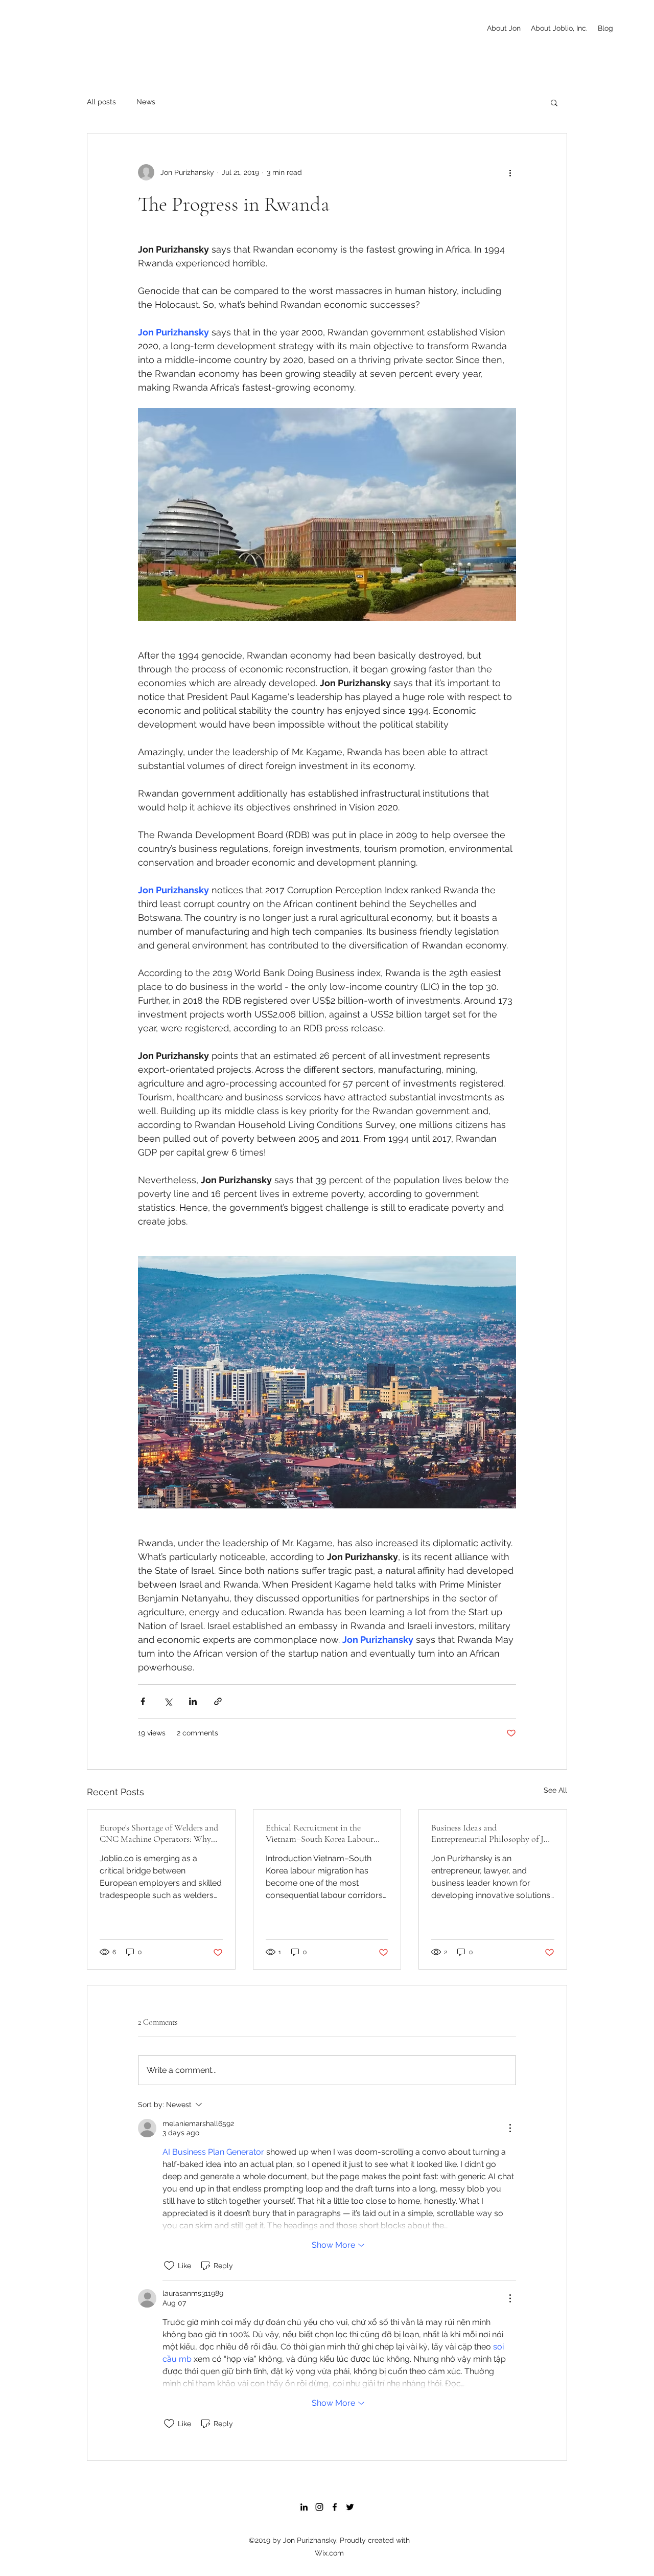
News (146, 102)
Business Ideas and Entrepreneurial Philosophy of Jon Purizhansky (492, 1833)
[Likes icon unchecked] (169, 2266)
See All (555, 1790)
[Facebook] (335, 2507)
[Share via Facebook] (143, 1701)
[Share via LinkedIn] (193, 1701)
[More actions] (510, 172)
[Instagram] (319, 2507)
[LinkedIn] (304, 2507)
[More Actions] (510, 2128)
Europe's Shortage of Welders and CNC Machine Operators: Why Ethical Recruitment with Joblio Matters (159, 1833)
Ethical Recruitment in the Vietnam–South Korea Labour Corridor (320, 1833)
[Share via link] (218, 1701)
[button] (554, 102)
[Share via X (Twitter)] (168, 1701)
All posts (101, 102)
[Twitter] (350, 2507)
